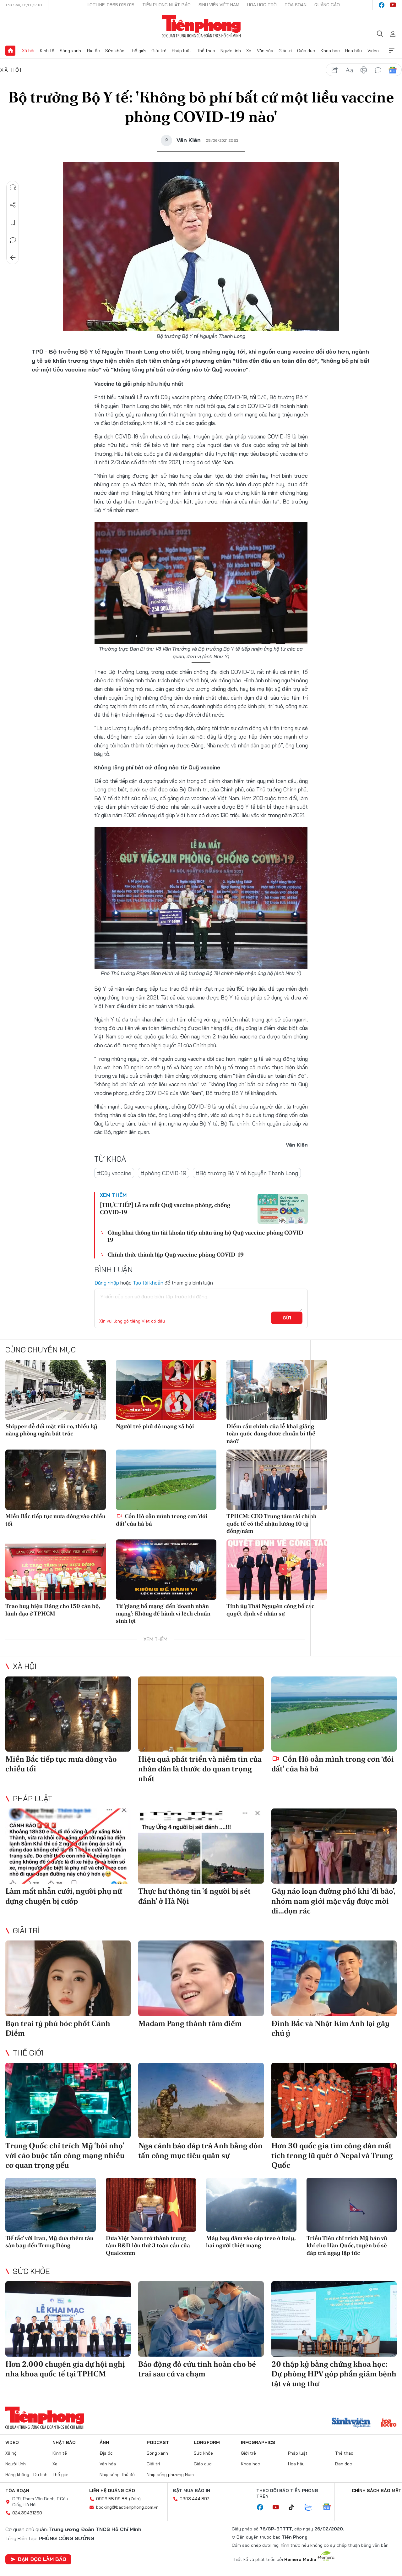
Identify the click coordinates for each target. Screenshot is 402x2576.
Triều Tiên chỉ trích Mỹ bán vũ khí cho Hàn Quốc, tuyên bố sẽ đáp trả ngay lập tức (347, 2245)
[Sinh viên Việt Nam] (351, 2423)
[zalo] (312, 2507)
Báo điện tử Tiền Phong (201, 26)
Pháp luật (182, 51)
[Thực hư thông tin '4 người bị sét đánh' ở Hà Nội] (201, 1846)
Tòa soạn (296, 5)
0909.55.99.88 (112, 2499)
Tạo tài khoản (148, 1283)
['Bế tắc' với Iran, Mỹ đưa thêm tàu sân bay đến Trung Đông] (51, 2205)
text (349, 70)
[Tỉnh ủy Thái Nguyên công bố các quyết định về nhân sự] (277, 1570)
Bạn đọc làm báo (42, 2559)
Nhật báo (64, 2442)
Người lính (231, 51)
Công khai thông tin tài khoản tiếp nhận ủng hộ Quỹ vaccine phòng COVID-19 (207, 1236)
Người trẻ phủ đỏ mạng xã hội (155, 1426)
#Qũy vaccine (114, 1173)
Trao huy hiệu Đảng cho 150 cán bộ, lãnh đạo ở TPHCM (53, 1610)
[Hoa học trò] (389, 2423)
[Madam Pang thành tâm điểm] (201, 1978)
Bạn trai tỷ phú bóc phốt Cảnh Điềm (58, 2028)
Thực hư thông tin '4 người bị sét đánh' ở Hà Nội (194, 1896)
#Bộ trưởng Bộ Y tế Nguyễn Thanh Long (247, 1173)
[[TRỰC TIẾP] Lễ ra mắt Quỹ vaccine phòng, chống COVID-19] (283, 1209)
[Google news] (330, 2507)
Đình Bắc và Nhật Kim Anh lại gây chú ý (330, 2028)
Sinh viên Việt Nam (219, 5)
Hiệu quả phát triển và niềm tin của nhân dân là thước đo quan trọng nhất (200, 1769)
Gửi (287, 1318)
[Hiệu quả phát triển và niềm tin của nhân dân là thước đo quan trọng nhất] (201, 1714)
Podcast (158, 2442)
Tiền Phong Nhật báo (166, 5)
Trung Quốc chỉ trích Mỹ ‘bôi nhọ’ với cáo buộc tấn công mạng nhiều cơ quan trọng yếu (65, 2155)
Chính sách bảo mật (377, 2491)
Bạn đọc (344, 2464)
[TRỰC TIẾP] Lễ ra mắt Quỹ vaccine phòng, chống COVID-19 (165, 1208)
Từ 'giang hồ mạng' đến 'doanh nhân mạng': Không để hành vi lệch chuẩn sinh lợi (163, 1613)
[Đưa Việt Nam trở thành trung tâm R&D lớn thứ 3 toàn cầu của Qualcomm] (151, 2205)
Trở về (13, 258)
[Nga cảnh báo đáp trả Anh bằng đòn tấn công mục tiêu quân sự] (201, 2100)
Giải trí (285, 51)
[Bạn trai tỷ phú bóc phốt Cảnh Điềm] (68, 1978)
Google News (393, 70)
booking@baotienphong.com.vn (127, 2507)
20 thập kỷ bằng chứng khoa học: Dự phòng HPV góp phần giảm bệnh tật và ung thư (334, 2374)
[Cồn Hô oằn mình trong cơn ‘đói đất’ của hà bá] (166, 1480)
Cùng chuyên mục (41, 1350)
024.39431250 (27, 2513)
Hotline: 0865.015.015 (111, 5)
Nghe (13, 187)
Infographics (258, 2442)
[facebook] (382, 5)
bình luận (378, 70)
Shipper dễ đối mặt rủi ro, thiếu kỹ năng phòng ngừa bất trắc (51, 1430)
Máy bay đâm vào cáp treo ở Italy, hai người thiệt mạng (251, 2242)
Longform (207, 2442)
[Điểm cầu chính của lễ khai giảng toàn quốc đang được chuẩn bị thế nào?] (277, 1390)
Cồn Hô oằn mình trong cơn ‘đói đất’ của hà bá (162, 1520)
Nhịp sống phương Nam (170, 2474)
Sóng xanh (70, 51)
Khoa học (330, 51)
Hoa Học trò (262, 5)
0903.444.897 (194, 2499)
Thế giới (138, 51)
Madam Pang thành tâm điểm (190, 2023)
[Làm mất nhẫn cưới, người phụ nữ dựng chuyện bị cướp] (68, 1846)
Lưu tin (13, 223)
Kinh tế (47, 51)
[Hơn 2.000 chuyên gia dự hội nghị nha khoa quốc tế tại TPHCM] (68, 2319)
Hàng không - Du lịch (26, 2474)
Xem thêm (392, 51)
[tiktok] (295, 2507)
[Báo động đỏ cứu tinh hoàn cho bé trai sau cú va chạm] (201, 2319)
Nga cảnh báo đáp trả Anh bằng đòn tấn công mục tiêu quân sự (200, 2150)
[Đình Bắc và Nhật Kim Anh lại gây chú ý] (334, 1978)
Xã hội (28, 51)
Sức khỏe (115, 51)
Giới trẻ (159, 51)
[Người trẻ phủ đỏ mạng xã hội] (166, 1390)
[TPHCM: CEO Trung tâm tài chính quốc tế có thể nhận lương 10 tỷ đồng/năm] (277, 1480)
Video (373, 51)
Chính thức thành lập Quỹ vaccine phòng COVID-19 (176, 1255)
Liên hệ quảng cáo (112, 2491)
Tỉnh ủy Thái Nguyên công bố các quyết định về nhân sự (270, 1610)
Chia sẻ (13, 205)
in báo (364, 70)
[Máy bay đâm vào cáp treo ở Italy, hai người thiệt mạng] (251, 2205)
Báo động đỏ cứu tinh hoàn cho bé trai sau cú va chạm (197, 2369)
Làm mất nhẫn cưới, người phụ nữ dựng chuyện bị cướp (64, 1896)
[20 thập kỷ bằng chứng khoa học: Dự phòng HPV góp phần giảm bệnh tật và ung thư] (334, 2319)
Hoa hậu (353, 51)
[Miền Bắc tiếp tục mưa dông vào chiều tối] (56, 1480)
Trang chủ (10, 51)
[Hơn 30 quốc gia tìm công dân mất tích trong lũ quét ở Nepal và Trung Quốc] (334, 2100)
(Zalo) (135, 2499)
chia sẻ (335, 70)
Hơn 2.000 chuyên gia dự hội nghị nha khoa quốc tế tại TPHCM (65, 2369)
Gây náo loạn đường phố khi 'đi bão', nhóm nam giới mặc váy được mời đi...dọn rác (333, 1901)
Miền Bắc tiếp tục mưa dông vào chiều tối (55, 1520)
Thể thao (206, 51)
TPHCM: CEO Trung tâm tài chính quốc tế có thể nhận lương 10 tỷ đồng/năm (272, 1523)
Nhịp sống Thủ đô (117, 2474)
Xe (249, 51)
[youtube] (393, 5)
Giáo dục (306, 51)
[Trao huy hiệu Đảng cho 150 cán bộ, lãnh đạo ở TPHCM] (56, 1570)
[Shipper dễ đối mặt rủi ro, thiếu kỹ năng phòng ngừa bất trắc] (56, 1390)
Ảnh (104, 2442)
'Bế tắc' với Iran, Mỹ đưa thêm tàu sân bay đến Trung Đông (49, 2242)
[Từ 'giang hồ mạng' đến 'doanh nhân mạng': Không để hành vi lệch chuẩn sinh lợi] (166, 1570)
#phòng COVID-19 (163, 1173)
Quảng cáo (327, 5)
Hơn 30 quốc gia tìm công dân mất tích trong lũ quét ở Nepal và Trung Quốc (332, 2155)
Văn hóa (265, 51)
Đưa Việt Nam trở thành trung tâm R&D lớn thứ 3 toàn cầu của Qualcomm (148, 2245)
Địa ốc (93, 51)
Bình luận (13, 240)
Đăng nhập (107, 1283)
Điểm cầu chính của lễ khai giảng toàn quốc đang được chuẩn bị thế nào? (271, 1434)
